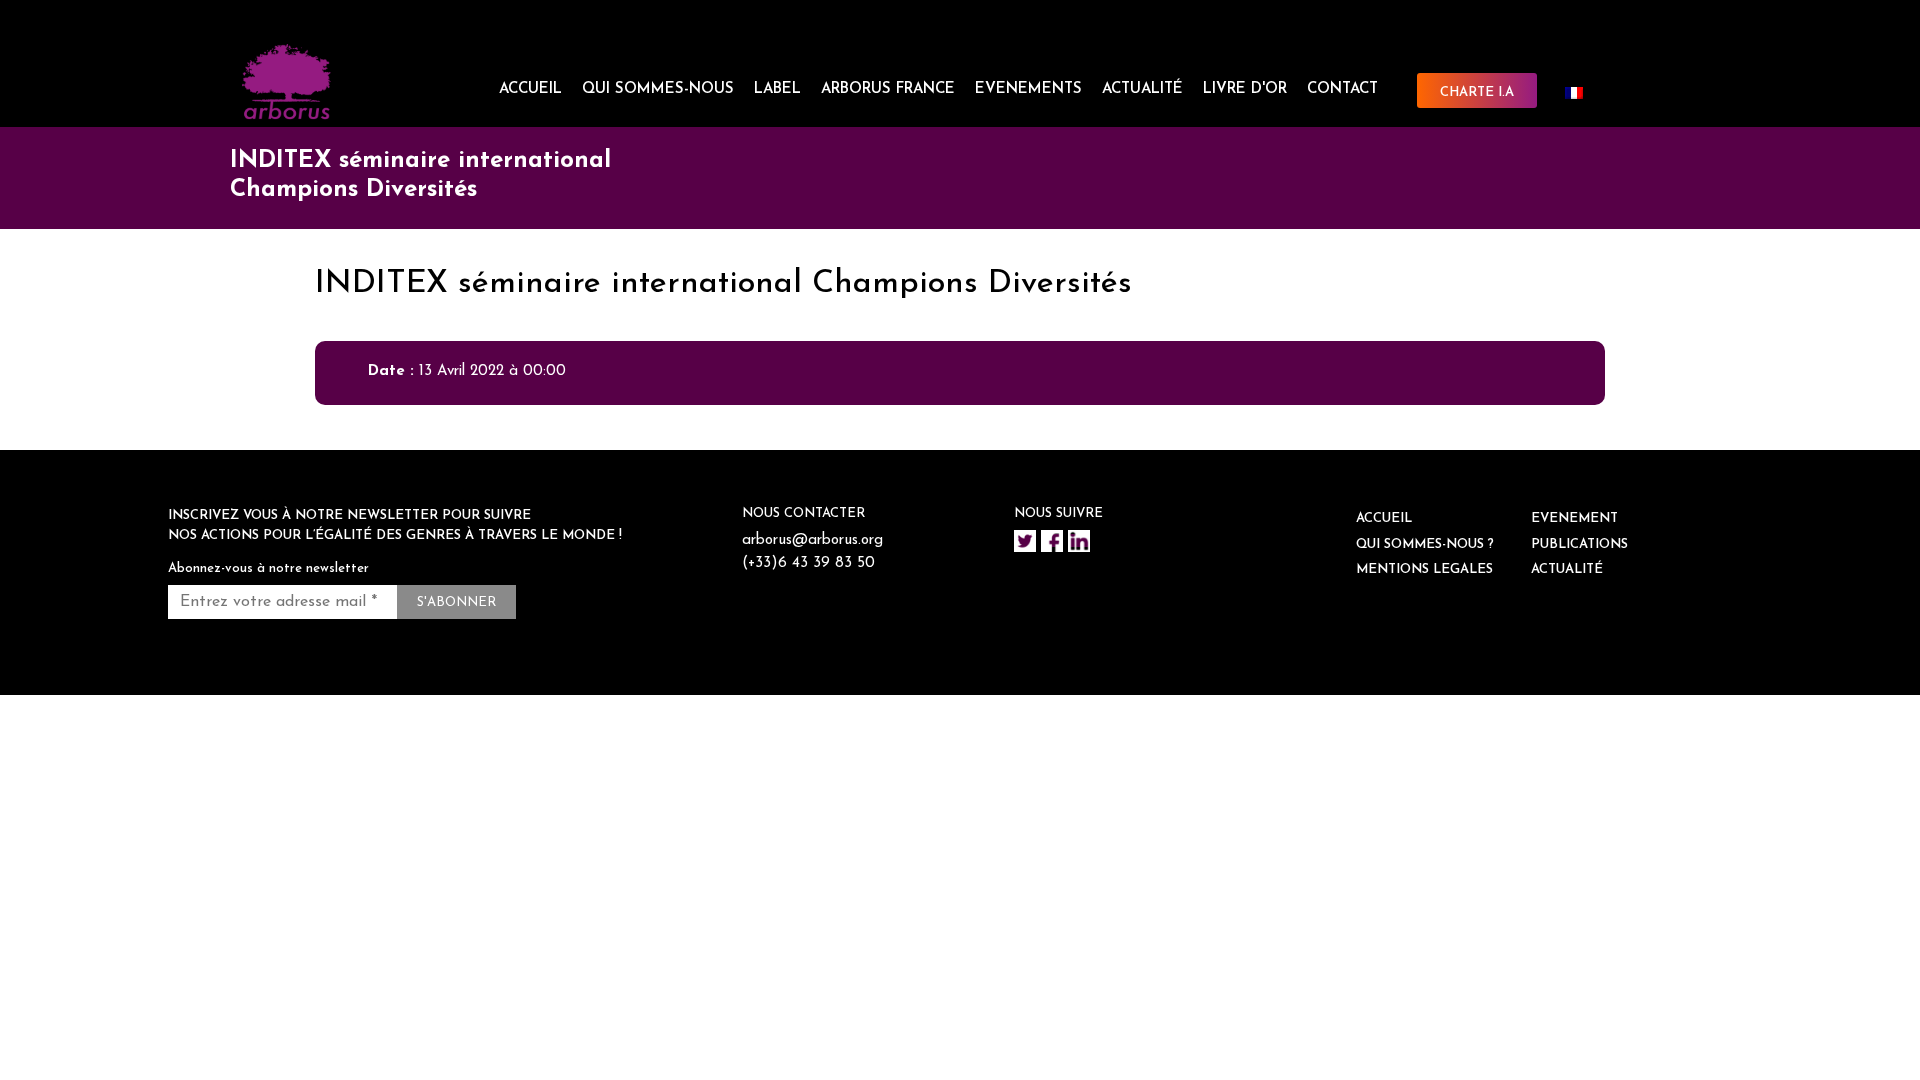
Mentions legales (1424, 569)
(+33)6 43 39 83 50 (808, 563)
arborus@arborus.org (812, 540)
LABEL (777, 89)
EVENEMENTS (1028, 89)
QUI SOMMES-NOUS (658, 89)
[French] (1582, 93)
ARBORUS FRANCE (888, 89)
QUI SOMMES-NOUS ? (1425, 544)
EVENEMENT (1574, 518)
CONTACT (1342, 89)
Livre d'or (1245, 89)
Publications (1579, 544)
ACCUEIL (530, 89)
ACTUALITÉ (1142, 89)
